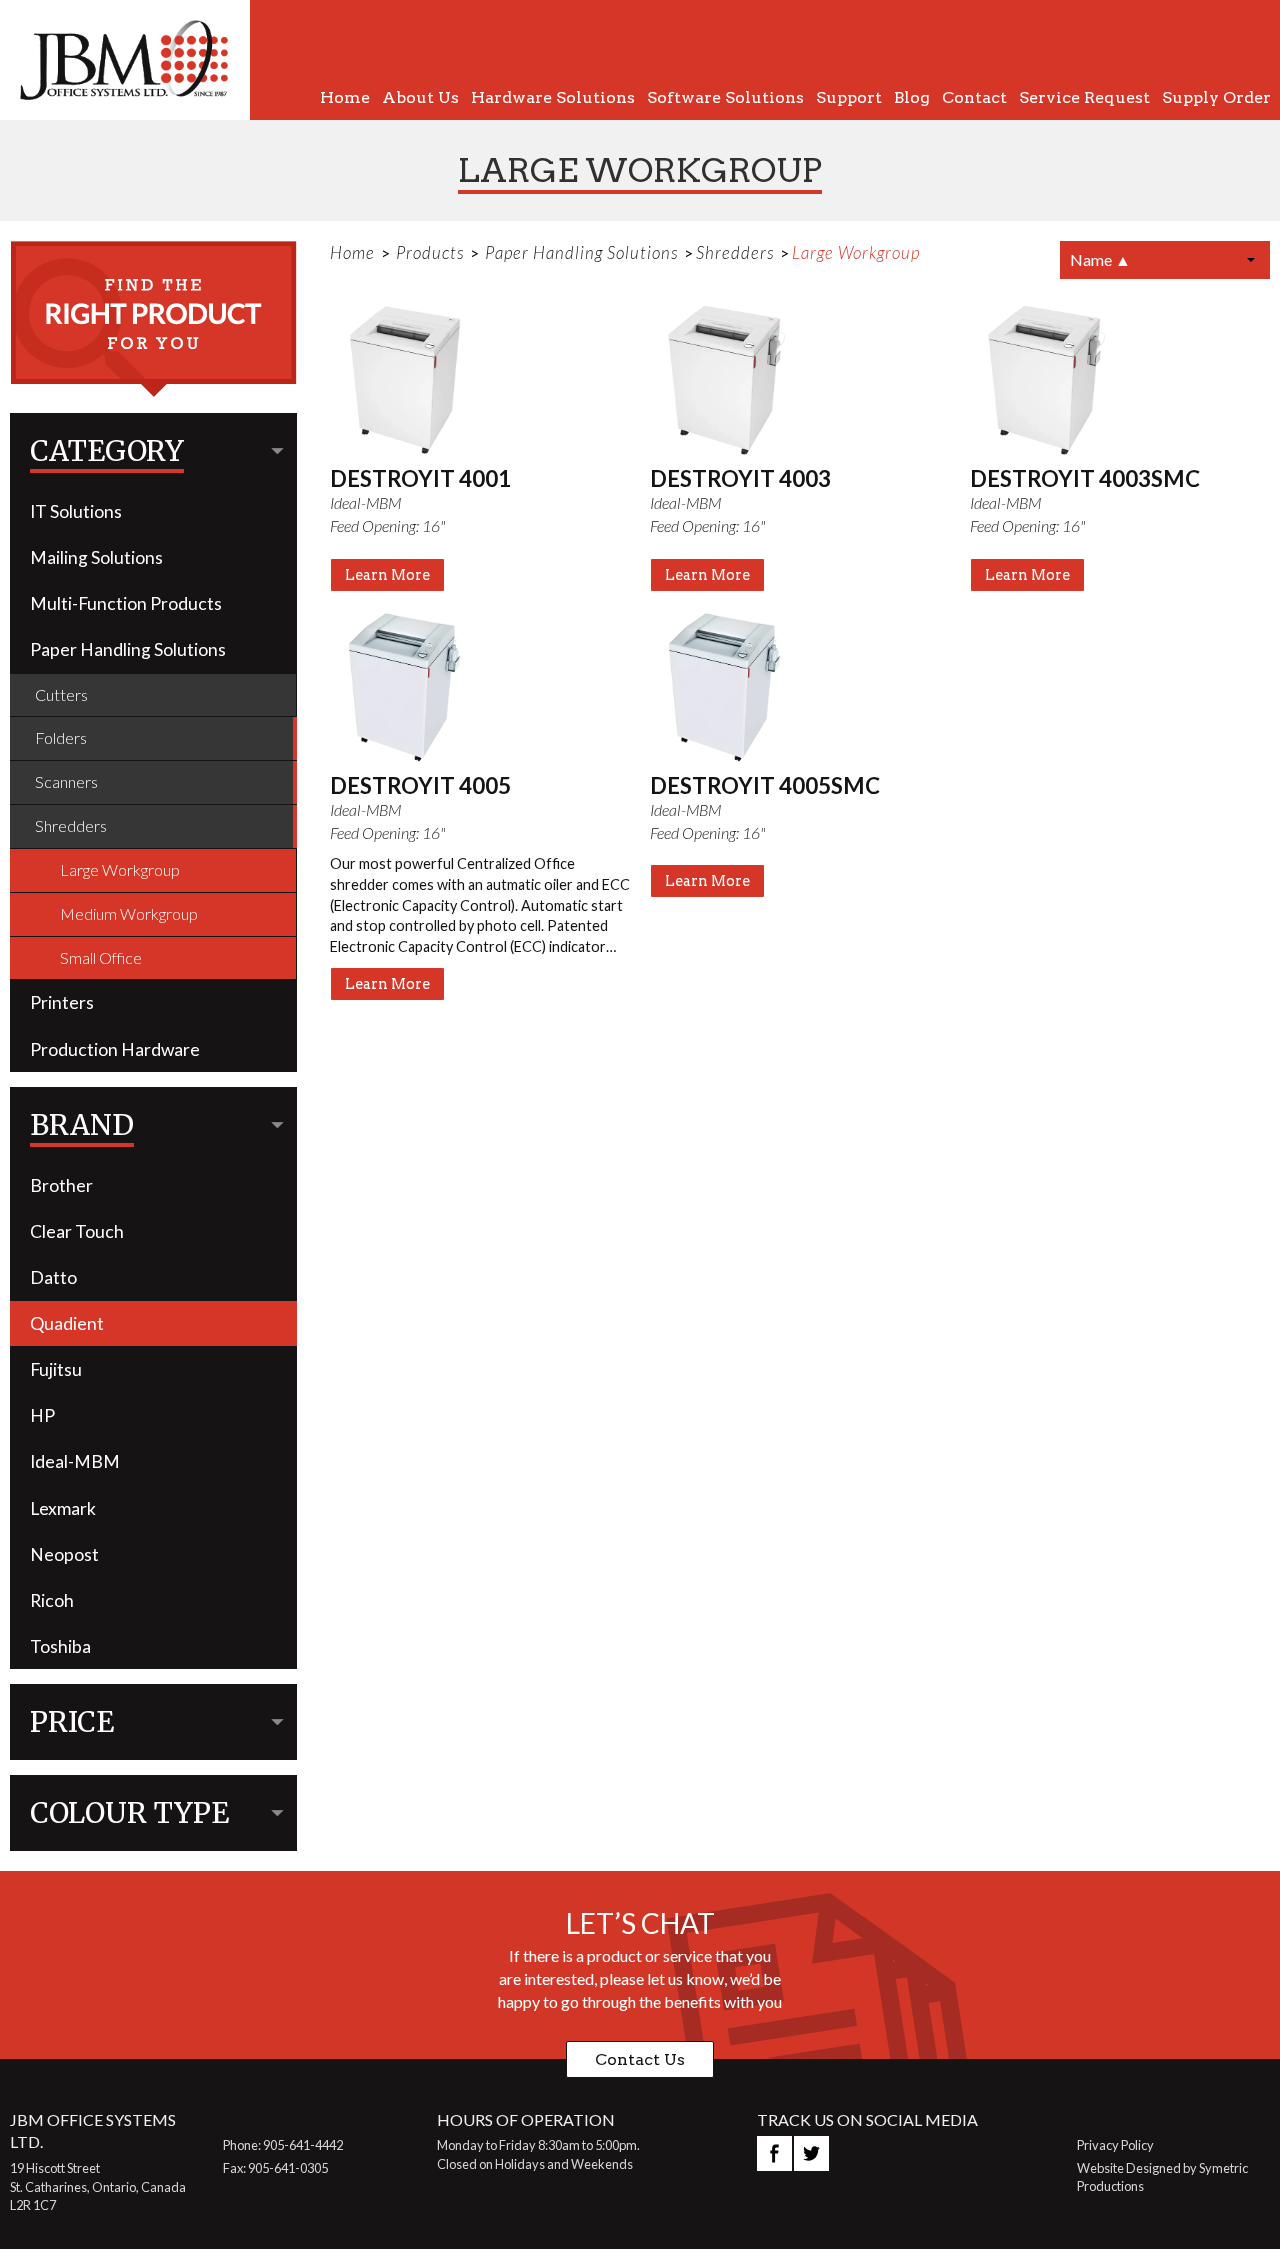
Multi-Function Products (126, 603)
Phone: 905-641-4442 (283, 2145)
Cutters (61, 694)
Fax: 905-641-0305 (275, 2168)
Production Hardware (115, 1049)
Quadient (67, 1323)
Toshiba (60, 1646)
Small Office (101, 957)
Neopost (64, 1554)
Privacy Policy (1115, 2145)
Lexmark (63, 1508)
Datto (53, 1277)
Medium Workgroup (129, 913)
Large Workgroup (120, 869)
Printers (62, 1002)
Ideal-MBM (75, 1461)
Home (352, 252)
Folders (61, 737)
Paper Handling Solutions (128, 649)
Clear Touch (77, 1231)
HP (42, 1415)
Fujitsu (56, 1369)
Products (430, 252)
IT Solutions (76, 511)
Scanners (66, 781)
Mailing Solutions (96, 557)
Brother (61, 1185)
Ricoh (52, 1600)
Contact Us (640, 2059)
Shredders (71, 825)
